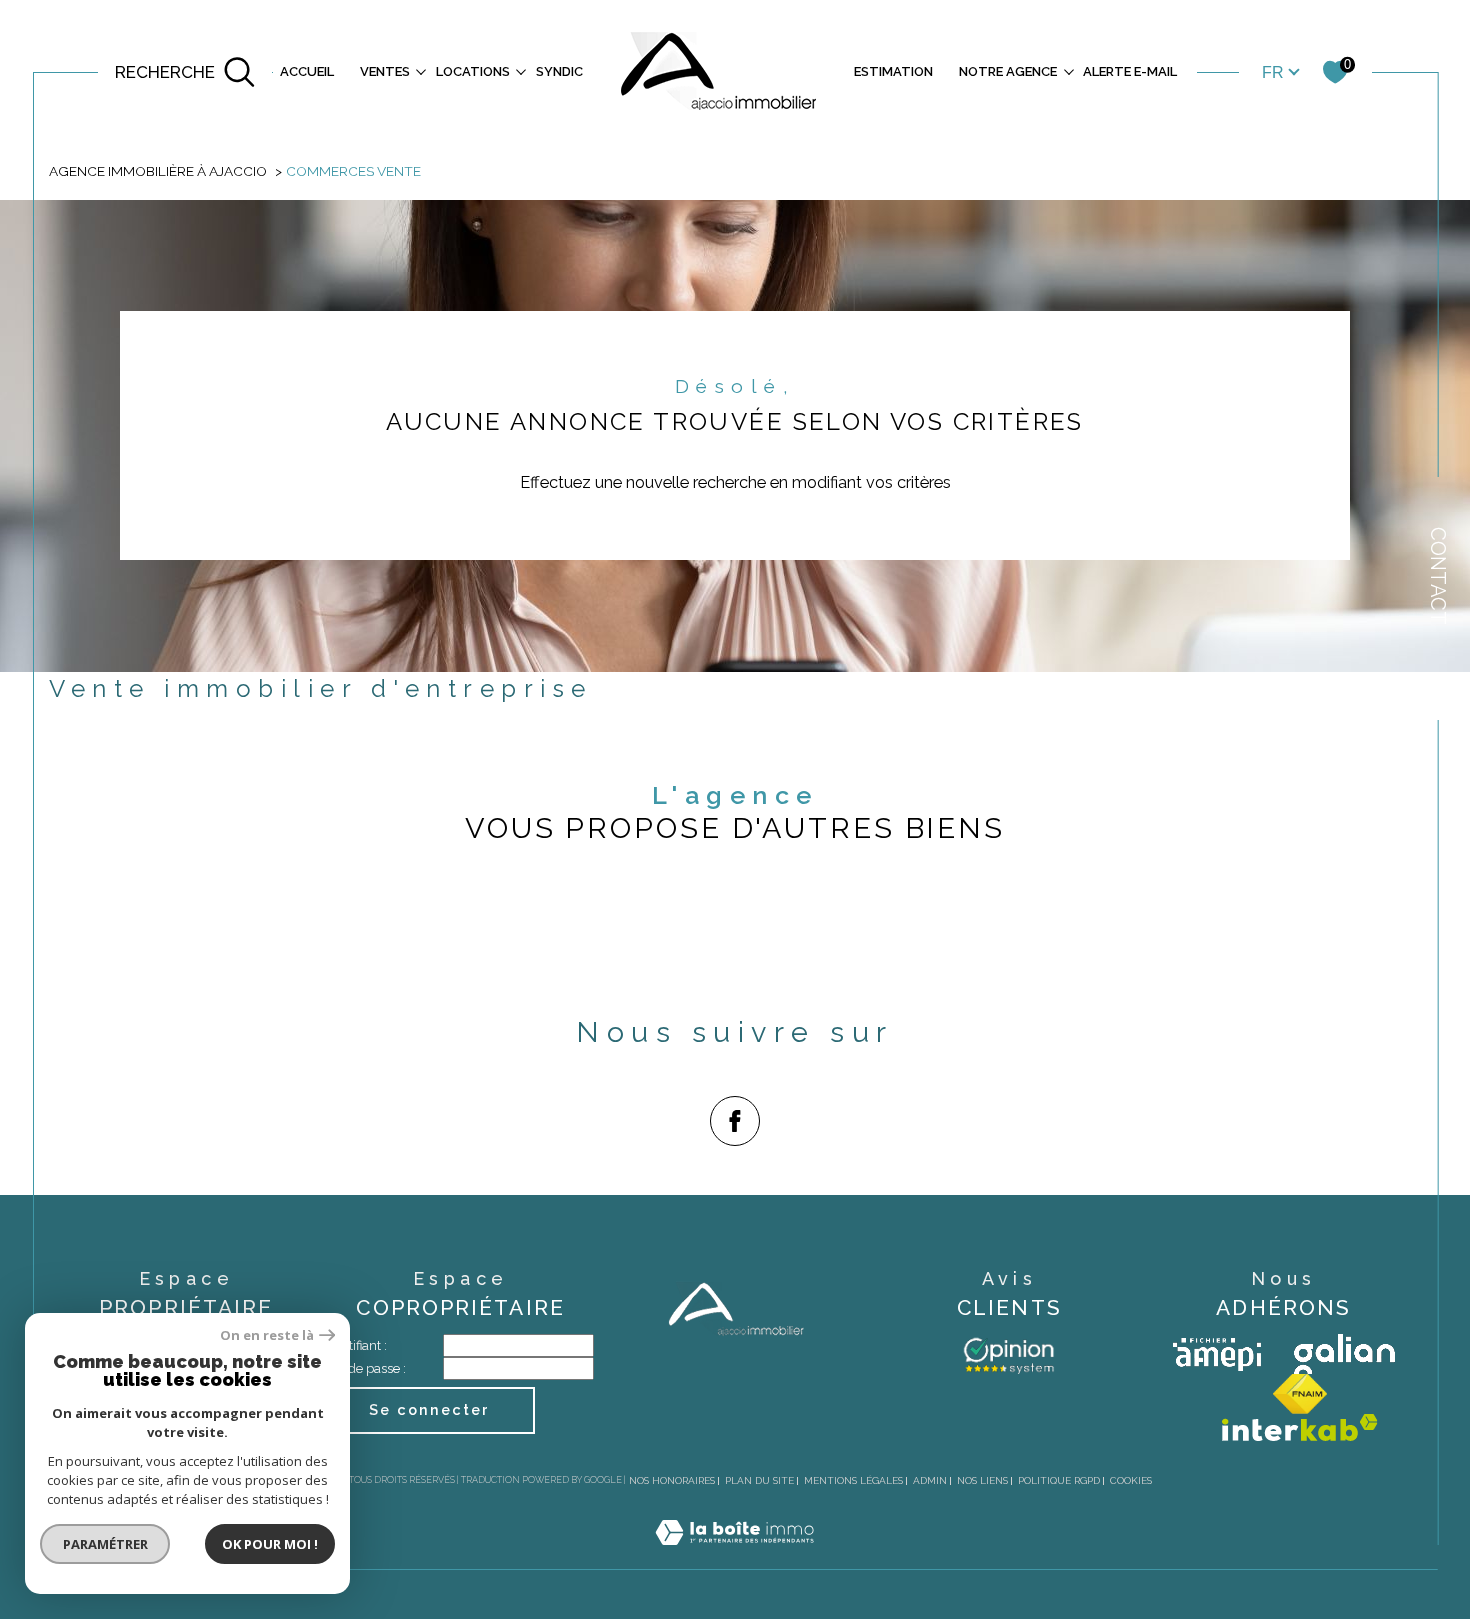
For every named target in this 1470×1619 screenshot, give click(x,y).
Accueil (307, 71)
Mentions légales (853, 1480)
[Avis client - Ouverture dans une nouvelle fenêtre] (1009, 1354)
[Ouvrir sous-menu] (421, 70)
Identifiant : (355, 1345)
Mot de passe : (364, 1368)
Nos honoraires (672, 1480)
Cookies (1131, 1480)
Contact (1438, 576)
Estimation (893, 71)
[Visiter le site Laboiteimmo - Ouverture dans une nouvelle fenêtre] (734, 1556)
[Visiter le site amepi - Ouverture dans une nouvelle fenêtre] (1217, 1354)
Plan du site (759, 1480)
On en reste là (267, 1335)
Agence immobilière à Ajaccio (158, 171)
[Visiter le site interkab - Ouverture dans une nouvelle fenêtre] (1300, 1427)
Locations (473, 71)
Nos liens (982, 1480)
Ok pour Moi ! (270, 1544)
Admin (930, 1480)
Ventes (385, 71)
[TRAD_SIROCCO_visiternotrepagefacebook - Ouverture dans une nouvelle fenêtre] (735, 1121)
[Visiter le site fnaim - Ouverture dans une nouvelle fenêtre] (1300, 1394)
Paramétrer (105, 1544)
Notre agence (1008, 71)
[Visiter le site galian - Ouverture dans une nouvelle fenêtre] (1344, 1354)
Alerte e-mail (1130, 71)
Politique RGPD (1059, 1480)
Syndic (559, 71)
